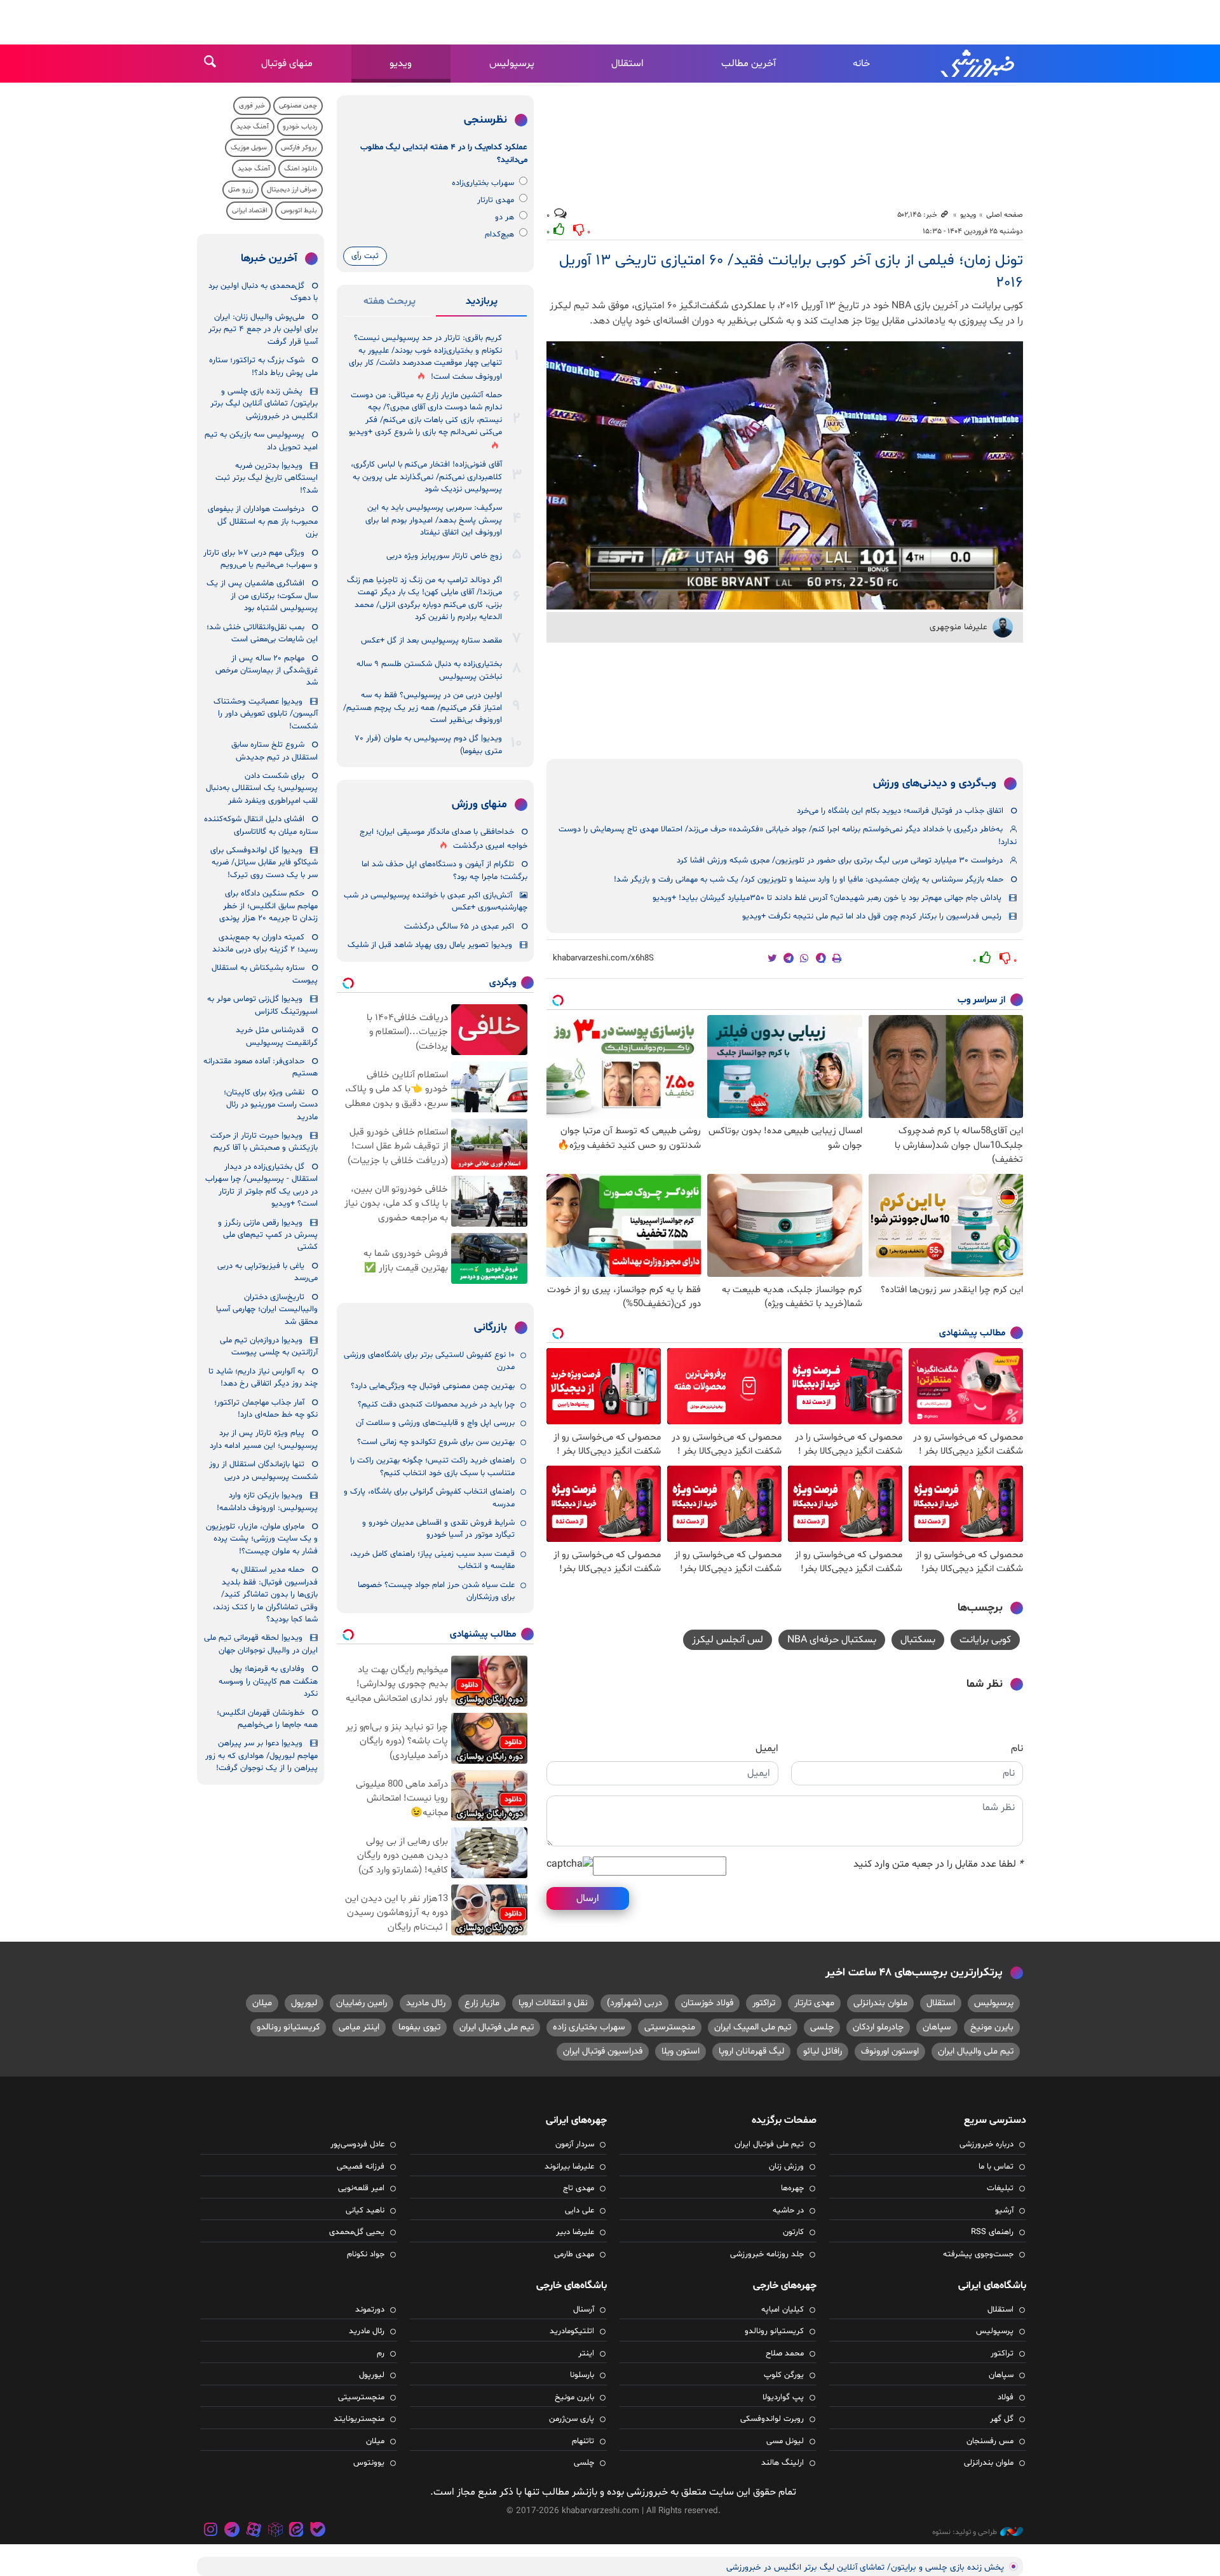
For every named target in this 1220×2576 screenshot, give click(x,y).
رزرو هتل (241, 190)
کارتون (793, 2232)
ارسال (588, 1898)
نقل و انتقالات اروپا (553, 2003)
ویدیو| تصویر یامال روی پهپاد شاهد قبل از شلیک (430, 945)
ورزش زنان (786, 2167)
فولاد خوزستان (707, 2003)
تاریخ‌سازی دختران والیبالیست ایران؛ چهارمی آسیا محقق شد (267, 1310)
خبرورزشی (979, 64)
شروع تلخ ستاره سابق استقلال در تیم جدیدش (274, 751)
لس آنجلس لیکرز (728, 1640)
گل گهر (1002, 2419)
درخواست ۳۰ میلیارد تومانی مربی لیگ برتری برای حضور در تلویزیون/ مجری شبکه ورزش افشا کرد (840, 861)
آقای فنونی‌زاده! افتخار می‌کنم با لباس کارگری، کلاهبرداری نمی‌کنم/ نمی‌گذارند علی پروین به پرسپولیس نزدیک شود (426, 477)
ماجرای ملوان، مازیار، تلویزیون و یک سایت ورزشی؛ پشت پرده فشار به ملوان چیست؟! (262, 1539)
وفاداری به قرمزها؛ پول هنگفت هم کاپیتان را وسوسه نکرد (268, 1681)
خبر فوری (252, 106)
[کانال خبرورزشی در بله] (318, 2531)
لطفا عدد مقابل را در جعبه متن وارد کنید (938, 1864)
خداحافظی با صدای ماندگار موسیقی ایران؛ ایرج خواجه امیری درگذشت (444, 839)
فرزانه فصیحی (361, 2167)
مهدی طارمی (574, 2254)
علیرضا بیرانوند (569, 2167)
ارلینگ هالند (783, 2463)
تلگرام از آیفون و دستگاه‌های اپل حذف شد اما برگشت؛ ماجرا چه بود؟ (444, 870)
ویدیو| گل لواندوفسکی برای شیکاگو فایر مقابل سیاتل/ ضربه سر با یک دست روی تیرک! (264, 863)
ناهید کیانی (365, 2211)
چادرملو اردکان (878, 2027)
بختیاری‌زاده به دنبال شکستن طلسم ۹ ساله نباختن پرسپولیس (429, 670)
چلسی (822, 2027)
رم (381, 2354)
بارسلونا (582, 2375)
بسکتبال (918, 1640)
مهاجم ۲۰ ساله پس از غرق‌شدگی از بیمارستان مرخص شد (267, 671)
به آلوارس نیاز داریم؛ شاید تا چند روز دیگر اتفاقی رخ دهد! (263, 1378)
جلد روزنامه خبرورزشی (767, 2254)
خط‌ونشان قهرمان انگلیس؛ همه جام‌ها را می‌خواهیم (267, 1719)
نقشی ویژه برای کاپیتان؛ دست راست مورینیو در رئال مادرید (271, 1105)
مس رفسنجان (990, 2441)
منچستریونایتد (359, 2419)
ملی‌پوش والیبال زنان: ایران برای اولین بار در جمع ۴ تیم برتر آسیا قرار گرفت (263, 330)
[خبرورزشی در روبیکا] (275, 2531)
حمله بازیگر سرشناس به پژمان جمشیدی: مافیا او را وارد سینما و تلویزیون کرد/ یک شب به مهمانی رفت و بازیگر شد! (809, 880)
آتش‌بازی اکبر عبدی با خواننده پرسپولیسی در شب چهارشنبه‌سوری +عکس (436, 902)
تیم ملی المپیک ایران (753, 2027)
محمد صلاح (785, 2354)
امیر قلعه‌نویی (361, 2188)
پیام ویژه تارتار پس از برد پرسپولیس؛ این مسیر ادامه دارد (264, 1439)
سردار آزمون (575, 2144)
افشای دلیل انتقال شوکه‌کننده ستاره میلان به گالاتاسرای (261, 825)
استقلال (627, 64)
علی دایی (579, 2211)
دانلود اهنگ (301, 169)
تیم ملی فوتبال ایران (497, 2027)
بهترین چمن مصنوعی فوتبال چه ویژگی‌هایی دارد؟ (433, 1386)
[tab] (481, 304)
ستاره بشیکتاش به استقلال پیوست (265, 974)
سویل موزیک (249, 148)
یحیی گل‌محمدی (357, 2232)
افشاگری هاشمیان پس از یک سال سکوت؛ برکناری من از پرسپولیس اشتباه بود (262, 596)
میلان (262, 2003)
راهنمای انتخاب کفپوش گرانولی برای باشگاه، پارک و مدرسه (429, 1498)
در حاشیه (788, 2211)
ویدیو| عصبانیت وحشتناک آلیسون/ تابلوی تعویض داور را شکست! (266, 714)
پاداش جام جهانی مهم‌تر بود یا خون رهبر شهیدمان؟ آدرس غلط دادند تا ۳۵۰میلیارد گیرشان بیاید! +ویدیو (827, 898)
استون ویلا (681, 2051)
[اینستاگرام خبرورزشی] (211, 2531)
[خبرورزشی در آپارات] (254, 2531)
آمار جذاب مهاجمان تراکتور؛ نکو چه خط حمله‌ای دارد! (266, 1409)
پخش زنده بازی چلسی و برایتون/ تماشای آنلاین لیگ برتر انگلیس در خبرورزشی (264, 404)
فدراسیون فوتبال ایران (603, 2051)
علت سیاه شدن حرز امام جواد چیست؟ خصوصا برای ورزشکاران (436, 1591)
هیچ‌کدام (499, 235)
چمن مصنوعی (298, 106)
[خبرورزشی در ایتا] (296, 2531)
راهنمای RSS (992, 2232)
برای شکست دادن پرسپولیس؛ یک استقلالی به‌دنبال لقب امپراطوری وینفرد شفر (262, 788)
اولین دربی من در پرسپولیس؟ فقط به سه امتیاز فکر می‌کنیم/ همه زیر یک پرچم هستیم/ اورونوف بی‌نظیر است (423, 708)
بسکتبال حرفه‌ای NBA (832, 1640)
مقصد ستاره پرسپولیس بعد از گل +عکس (431, 641)
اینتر (586, 2354)
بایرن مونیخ (992, 2027)
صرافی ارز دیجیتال (292, 190)
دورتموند (370, 2310)
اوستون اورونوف (890, 2051)
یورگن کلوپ (784, 2375)
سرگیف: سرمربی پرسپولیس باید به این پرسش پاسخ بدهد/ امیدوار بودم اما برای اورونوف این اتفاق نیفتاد (434, 520)
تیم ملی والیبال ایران (976, 2051)
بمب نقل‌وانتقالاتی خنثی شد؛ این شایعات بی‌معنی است (262, 633)
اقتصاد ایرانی (249, 211)
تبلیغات (1000, 2188)
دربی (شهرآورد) (634, 2003)
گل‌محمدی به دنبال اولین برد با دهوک (263, 292)
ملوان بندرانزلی (880, 2003)
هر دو (505, 217)
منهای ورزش (479, 805)
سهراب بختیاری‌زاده (483, 183)
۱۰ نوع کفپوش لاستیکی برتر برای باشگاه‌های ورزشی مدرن (429, 1361)
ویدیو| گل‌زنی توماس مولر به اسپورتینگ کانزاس (262, 1005)
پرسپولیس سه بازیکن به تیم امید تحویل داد (261, 441)
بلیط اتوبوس (299, 211)
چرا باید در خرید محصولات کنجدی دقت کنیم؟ (436, 1405)
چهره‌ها (792, 2188)
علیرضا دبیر (575, 2232)
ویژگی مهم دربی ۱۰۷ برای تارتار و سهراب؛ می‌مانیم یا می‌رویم (261, 559)
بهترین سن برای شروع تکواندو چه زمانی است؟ (436, 1442)
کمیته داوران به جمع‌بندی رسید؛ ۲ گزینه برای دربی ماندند (265, 944)
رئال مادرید (426, 2003)
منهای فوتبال (287, 64)
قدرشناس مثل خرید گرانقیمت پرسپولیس (277, 1036)
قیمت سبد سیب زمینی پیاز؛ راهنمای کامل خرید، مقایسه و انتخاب (432, 1560)
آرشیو (1004, 2211)
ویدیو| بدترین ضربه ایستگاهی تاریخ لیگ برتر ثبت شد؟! (267, 478)
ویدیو (401, 64)
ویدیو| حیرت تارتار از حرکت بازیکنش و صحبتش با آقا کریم (264, 1142)
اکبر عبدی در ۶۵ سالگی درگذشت (459, 927)
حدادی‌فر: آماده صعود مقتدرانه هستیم (261, 1067)
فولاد (1006, 2397)
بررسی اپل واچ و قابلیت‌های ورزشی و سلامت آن (435, 1423)
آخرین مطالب (749, 64)
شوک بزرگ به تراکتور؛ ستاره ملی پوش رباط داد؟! (263, 366)
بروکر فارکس (299, 148)
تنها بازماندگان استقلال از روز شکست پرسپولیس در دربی (263, 1470)
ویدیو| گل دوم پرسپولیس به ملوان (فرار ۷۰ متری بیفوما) (429, 745)
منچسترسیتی (670, 2027)
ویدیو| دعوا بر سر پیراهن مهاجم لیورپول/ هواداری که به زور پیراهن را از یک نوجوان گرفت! (261, 1756)
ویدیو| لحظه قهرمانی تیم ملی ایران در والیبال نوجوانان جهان (261, 1644)
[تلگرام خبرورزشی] (233, 2531)
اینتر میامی (359, 2027)
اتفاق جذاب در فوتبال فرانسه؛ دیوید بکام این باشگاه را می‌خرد (900, 811)
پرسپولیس (512, 64)
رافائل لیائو (823, 2051)
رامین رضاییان (362, 2003)
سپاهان (937, 2027)
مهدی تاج (579, 2188)
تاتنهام (583, 2441)
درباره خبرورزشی (986, 2144)
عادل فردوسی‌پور (357, 2144)
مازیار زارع (482, 2003)
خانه (861, 64)
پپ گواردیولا (783, 2397)
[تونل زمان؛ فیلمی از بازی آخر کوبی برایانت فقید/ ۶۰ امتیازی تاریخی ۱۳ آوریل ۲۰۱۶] (785, 475)
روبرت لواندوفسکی (772, 2419)
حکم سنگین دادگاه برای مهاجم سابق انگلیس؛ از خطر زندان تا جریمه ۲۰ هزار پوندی (268, 906)
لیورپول (304, 2003)
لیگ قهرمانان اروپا (751, 2051)
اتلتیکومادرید (572, 2331)
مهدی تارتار (496, 200)
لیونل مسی (785, 2441)
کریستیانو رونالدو (288, 2027)
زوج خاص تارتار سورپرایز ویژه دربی (444, 556)
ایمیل (767, 1748)
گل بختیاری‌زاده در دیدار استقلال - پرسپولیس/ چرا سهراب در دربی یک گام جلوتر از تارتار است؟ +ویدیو (261, 1185)
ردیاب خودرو (300, 127)
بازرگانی (491, 1328)
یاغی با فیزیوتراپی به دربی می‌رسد (268, 1272)
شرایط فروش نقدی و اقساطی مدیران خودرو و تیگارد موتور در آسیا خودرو (438, 1529)
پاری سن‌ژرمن (572, 2419)
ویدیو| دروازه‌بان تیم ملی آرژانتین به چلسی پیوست (269, 1346)
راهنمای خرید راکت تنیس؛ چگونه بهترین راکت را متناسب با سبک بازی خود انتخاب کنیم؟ (432, 1467)
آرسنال (584, 2310)
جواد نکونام (366, 2254)
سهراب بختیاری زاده (589, 2027)
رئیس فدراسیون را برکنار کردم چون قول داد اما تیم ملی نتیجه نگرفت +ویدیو (872, 917)
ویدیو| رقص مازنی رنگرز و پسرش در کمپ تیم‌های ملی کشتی (268, 1235)
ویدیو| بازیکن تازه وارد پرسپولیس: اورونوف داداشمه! (267, 1502)
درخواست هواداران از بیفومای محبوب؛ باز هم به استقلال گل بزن (263, 521)
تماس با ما (996, 2167)
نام (1017, 1748)
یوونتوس (369, 2463)
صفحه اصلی (1005, 215)
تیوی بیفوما (419, 2027)
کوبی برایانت (985, 1640)
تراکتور (764, 2003)
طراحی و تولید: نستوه (965, 2532)
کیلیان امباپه (783, 2310)
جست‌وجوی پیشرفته (978, 2254)
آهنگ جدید (253, 127)
